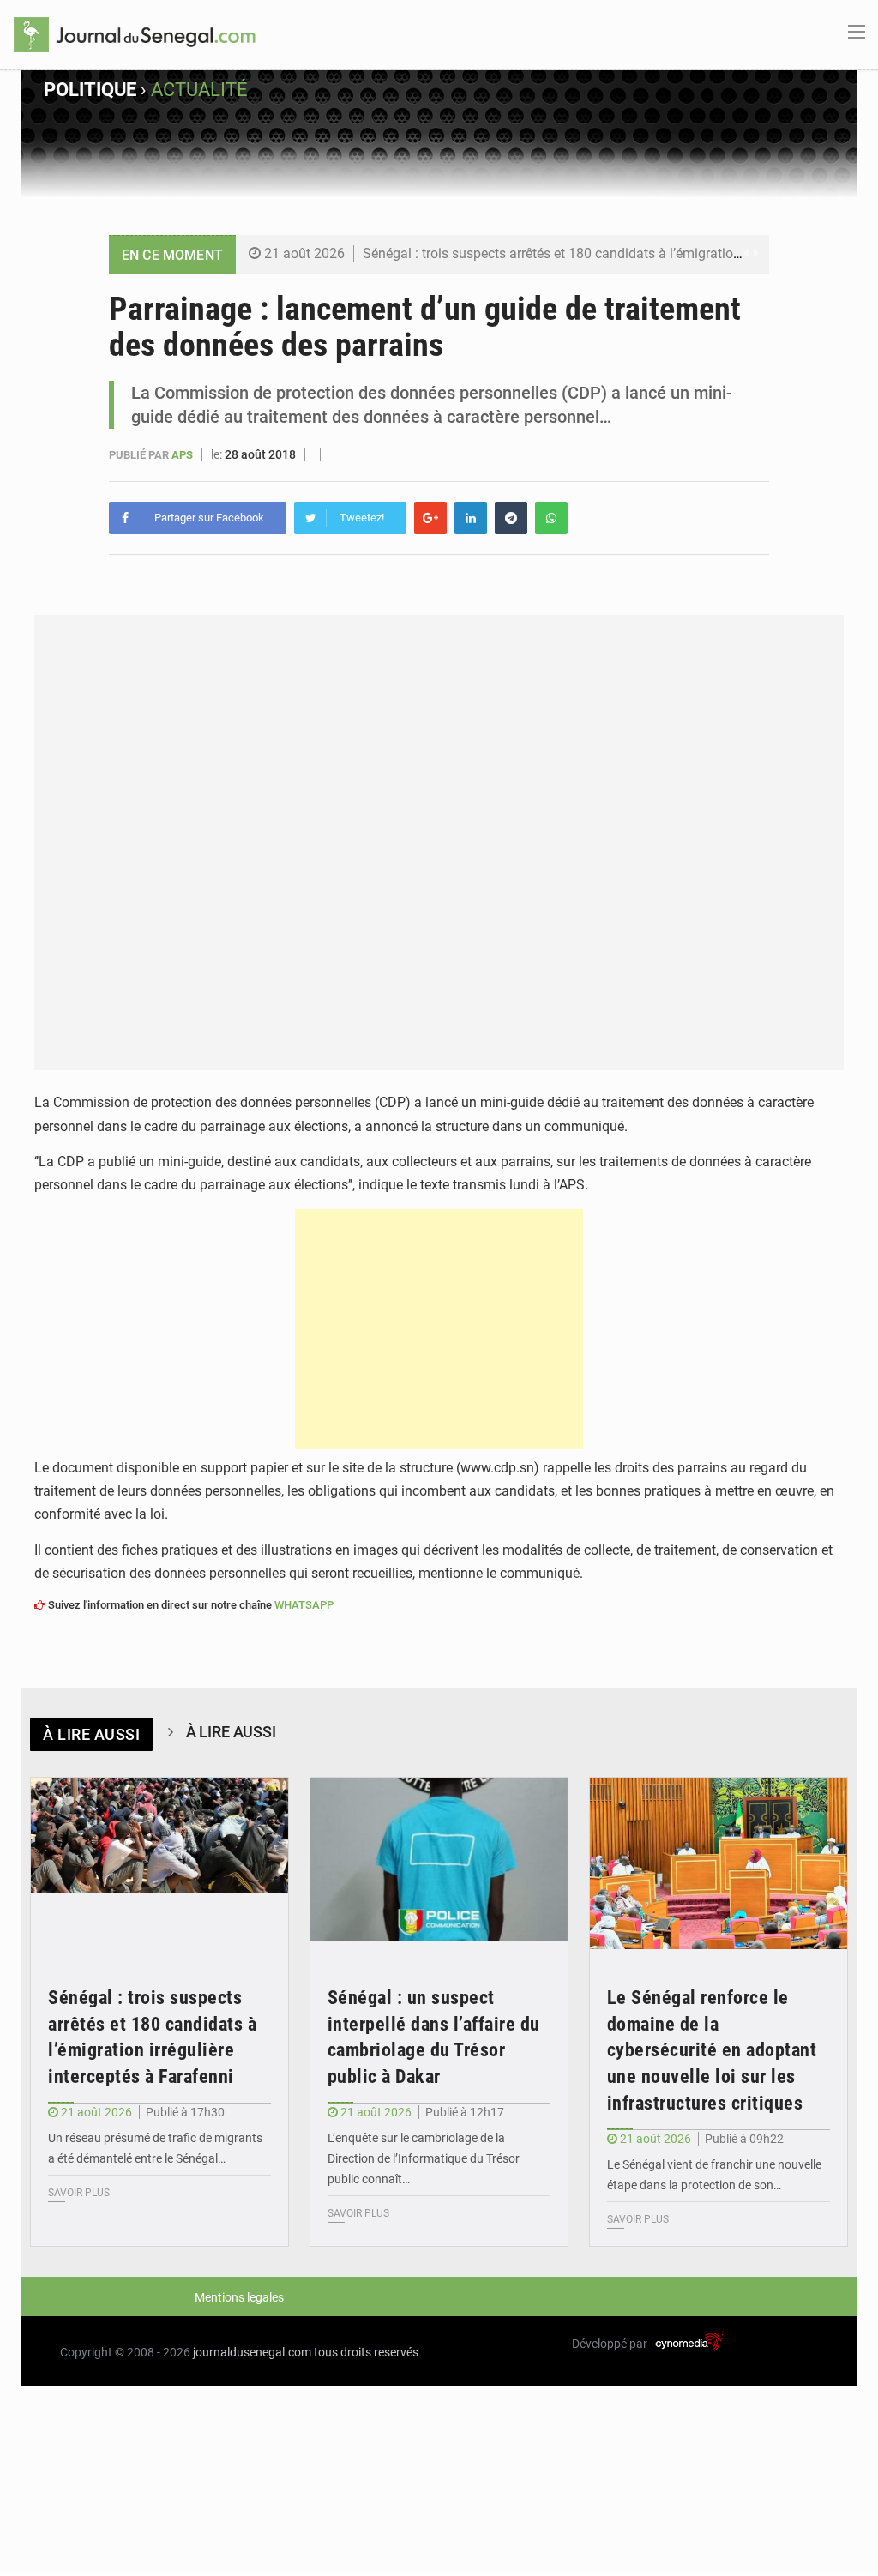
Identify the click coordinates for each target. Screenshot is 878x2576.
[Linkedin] (471, 518)
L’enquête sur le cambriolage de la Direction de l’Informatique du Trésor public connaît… (424, 2158)
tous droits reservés (366, 2352)
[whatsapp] (551, 518)
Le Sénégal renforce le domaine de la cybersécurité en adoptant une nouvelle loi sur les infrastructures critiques (712, 2050)
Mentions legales (239, 2297)
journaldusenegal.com (252, 2352)
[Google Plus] (430, 518)
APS (183, 455)
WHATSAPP (304, 1605)
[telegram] (511, 518)
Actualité (199, 90)
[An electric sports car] (159, 1864)
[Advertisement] (439, 1329)
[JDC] (135, 33)
